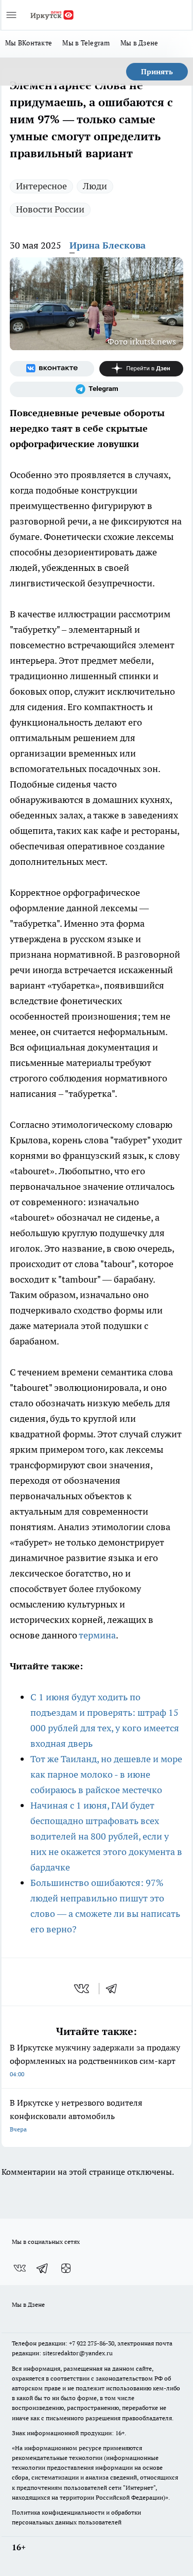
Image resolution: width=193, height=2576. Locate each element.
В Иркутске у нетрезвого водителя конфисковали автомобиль (76, 2115)
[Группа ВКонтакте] (52, 369)
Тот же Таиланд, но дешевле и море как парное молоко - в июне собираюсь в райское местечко (106, 1774)
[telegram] (115, 1989)
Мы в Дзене (139, 43)
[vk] (83, 1989)
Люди (95, 186)
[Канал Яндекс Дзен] (142, 369)
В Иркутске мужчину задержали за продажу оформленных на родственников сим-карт (95, 2060)
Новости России (50, 209)
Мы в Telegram (86, 43)
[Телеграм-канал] (97, 389)
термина (97, 1635)
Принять (157, 72)
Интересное (41, 186)
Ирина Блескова (108, 245)
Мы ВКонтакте (29, 43)
